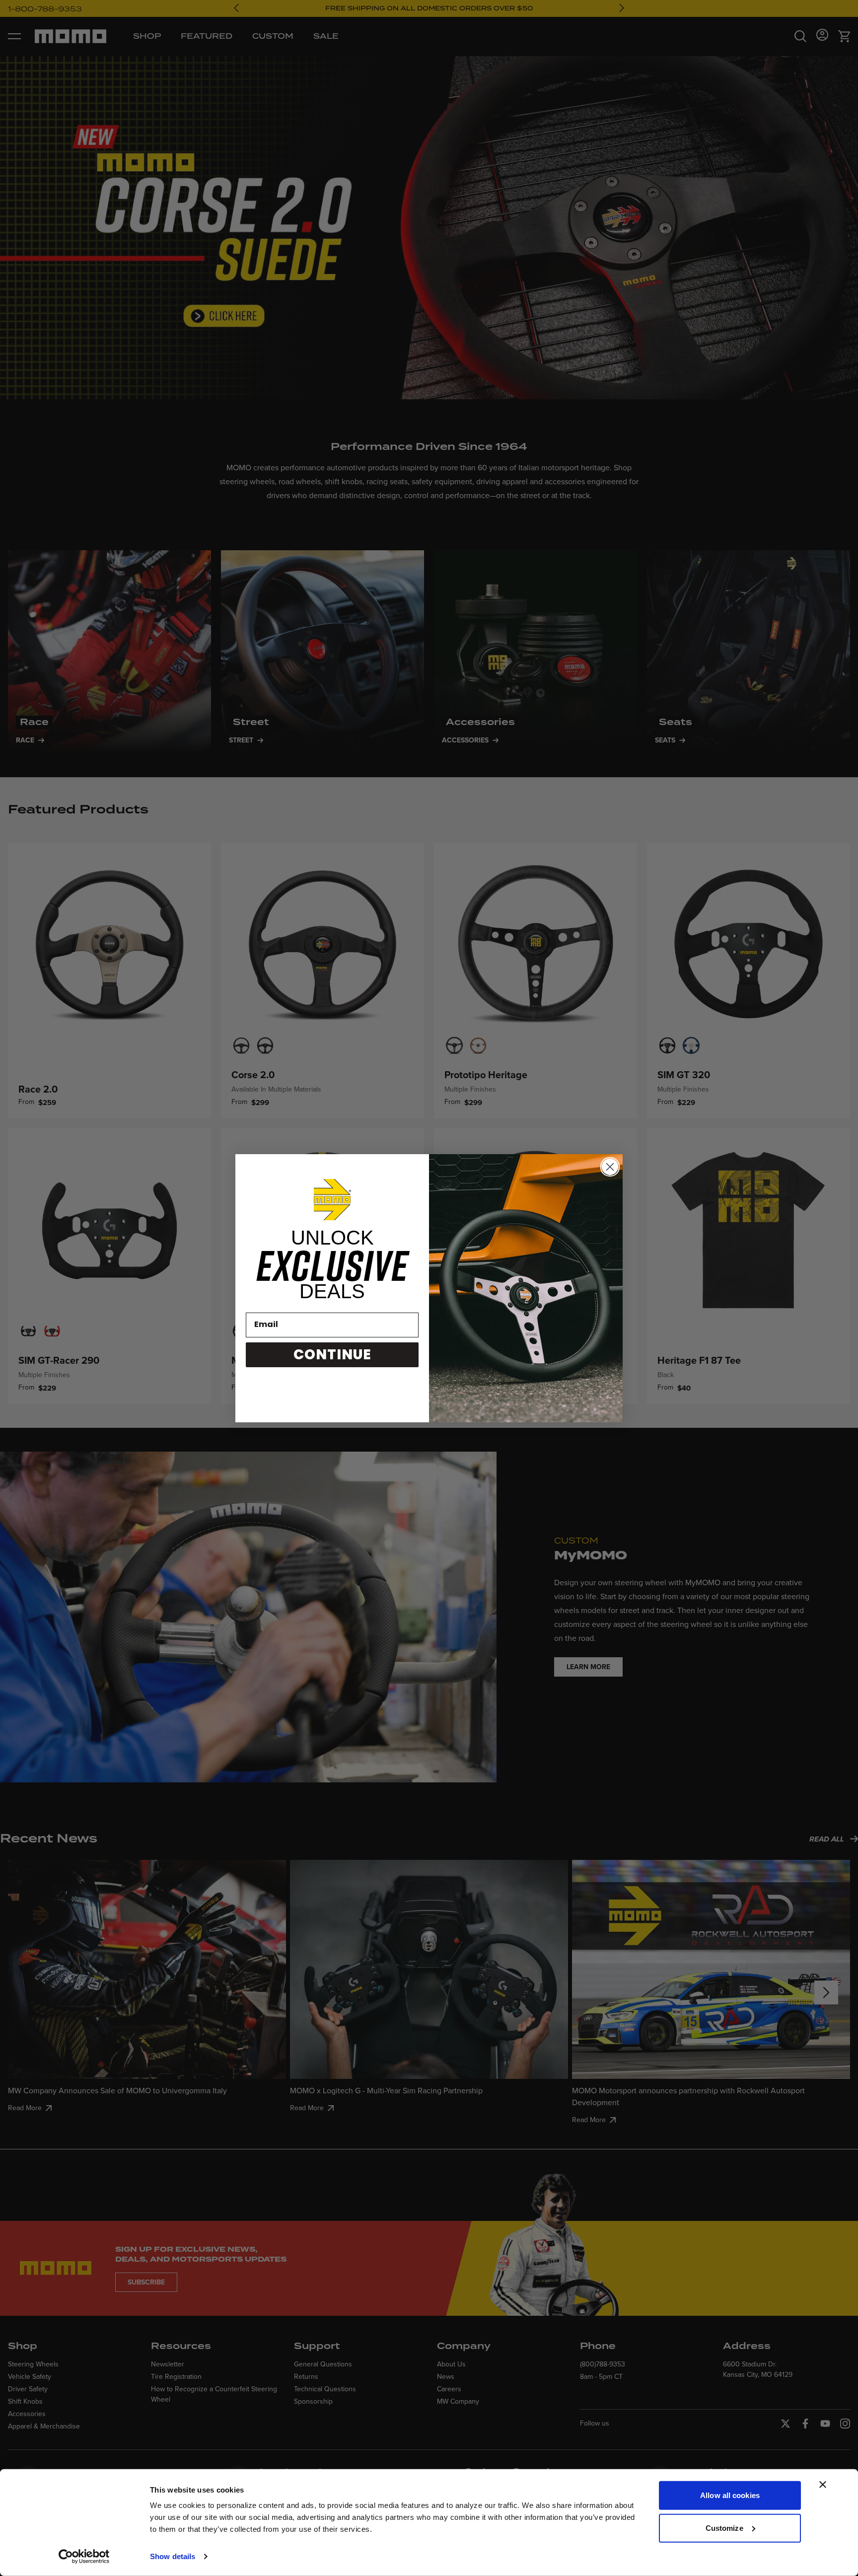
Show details (173, 2556)
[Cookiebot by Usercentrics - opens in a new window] (84, 2557)
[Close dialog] (610, 1167)
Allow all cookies (730, 2495)
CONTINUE (332, 1355)
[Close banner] (823, 2485)
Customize (724, 2528)
